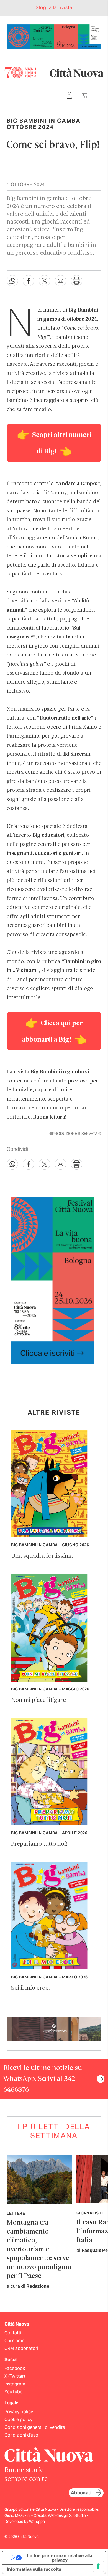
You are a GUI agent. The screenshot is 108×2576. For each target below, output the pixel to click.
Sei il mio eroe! (30, 1988)
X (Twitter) (15, 2376)
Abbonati (81, 2493)
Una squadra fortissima (42, 1556)
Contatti (13, 2333)
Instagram (15, 2384)
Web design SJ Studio (67, 2515)
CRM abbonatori (21, 2348)
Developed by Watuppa (25, 2522)
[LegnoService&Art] (54, 2029)
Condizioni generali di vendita (35, 2427)
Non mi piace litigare (38, 1700)
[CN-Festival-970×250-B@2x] (54, 36)
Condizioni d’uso (21, 2435)
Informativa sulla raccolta (34, 2569)
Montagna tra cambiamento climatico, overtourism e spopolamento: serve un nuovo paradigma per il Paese (39, 2250)
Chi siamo (15, 2341)
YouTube (13, 2392)
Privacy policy (19, 2412)
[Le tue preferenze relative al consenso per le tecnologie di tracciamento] (98, 2566)
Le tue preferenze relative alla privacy (60, 2558)
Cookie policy (18, 2420)
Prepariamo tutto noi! (39, 1844)
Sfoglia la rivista (54, 8)
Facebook (15, 2368)
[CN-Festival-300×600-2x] (53, 1280)
